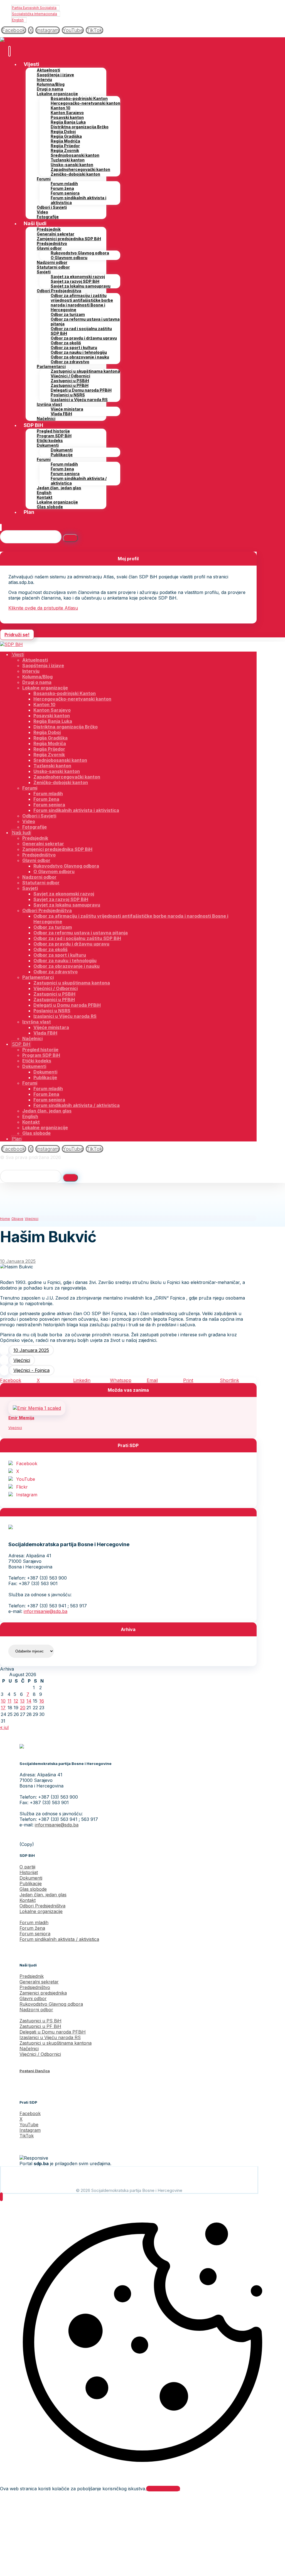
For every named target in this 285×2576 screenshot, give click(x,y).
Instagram (27, 1495)
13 (22, 1701)
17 (3, 1708)
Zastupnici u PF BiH (40, 2026)
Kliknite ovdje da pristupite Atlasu (43, 608)
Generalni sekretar (39, 1982)
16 (42, 1701)
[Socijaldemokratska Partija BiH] (11, 40)
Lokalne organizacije (41, 1911)
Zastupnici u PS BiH (40, 2021)
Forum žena (32, 1928)
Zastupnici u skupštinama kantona (56, 2043)
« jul (4, 1727)
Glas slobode (33, 1889)
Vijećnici (22, 1360)
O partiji (27, 1867)
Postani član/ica (35, 2071)
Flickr (22, 1487)
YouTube (26, 1479)
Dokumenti (31, 1878)
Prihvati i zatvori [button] (163, 2489)
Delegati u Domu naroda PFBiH (53, 2032)
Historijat (29, 1872)
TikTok (27, 2136)
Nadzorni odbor (36, 2010)
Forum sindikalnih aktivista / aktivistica (59, 1939)
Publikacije (31, 1883)
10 (3, 1701)
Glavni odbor (33, 1998)
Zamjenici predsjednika (43, 1993)
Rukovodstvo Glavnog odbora (51, 2004)
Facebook (27, 1463)
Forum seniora (35, 1934)
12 (16, 1701)
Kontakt (28, 1900)
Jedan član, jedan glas (43, 1895)
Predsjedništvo (35, 1987)
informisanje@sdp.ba (46, 1611)
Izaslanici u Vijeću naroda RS (50, 2037)
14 (29, 1701)
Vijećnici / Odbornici (40, 2054)
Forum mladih (34, 1922)
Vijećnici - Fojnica (31, 1370)
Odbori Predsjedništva (42, 1906)
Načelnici (29, 2049)
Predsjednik (32, 1976)
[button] (14, 30)
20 (23, 1708)
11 (9, 1701)
